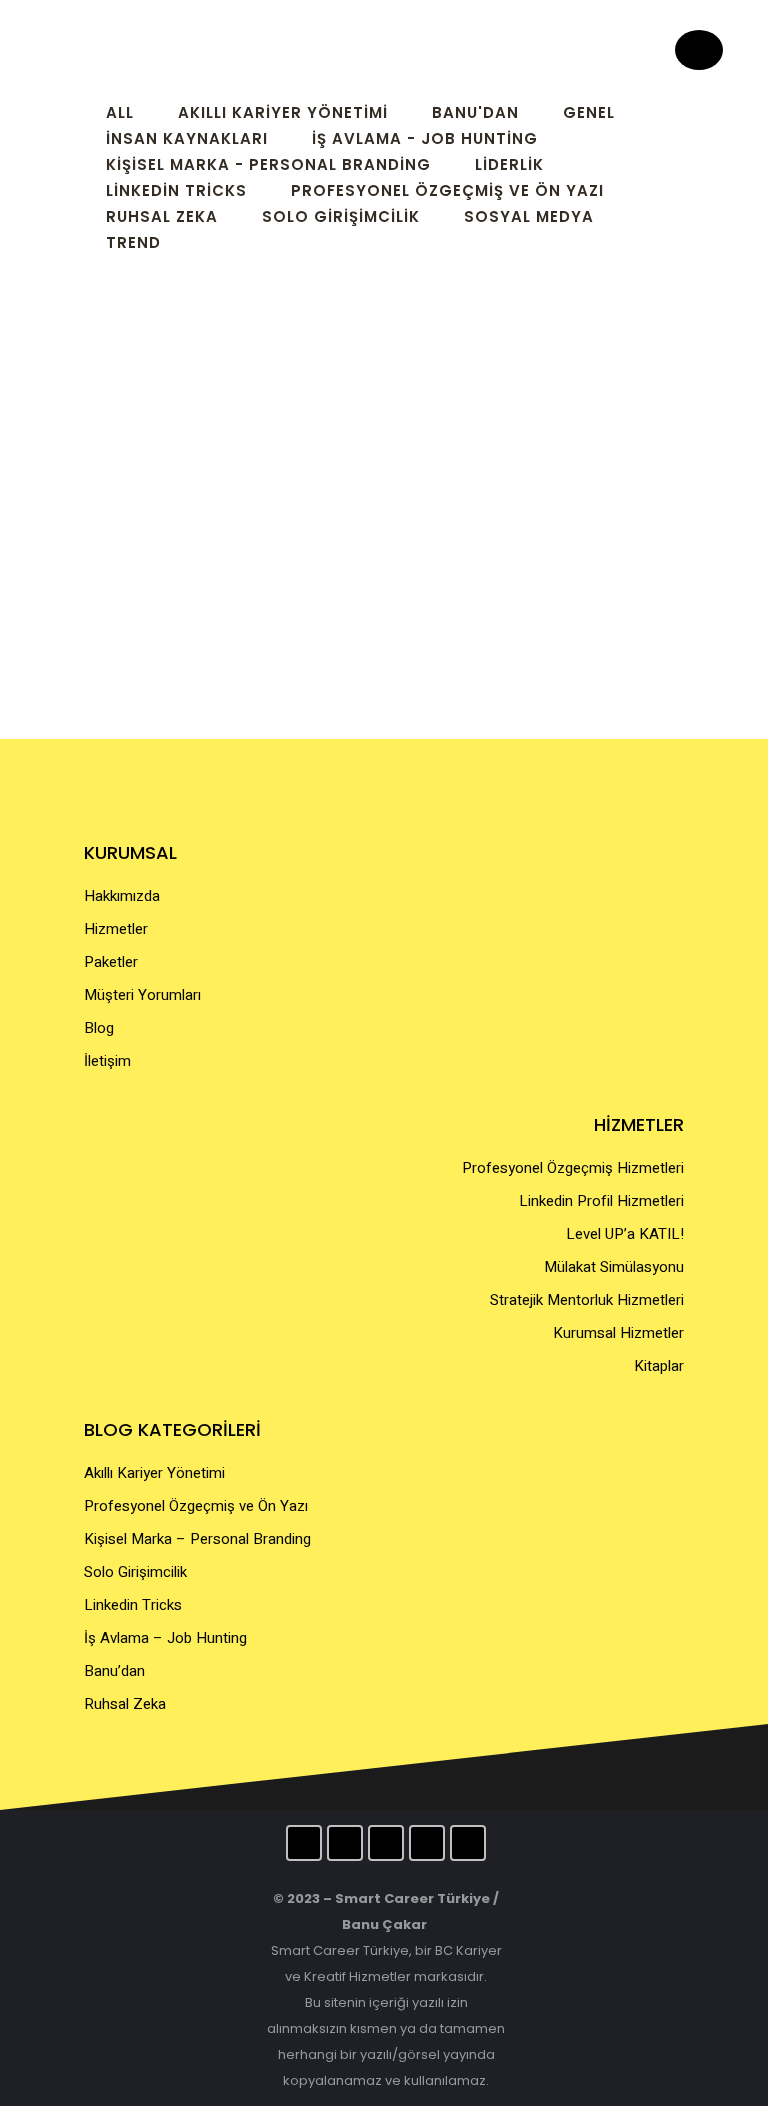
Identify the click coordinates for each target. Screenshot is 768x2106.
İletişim (107, 1061)
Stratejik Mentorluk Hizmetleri (587, 1300)
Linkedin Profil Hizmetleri (601, 1201)
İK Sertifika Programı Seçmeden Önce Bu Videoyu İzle (188, 545)
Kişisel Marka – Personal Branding (197, 1539)
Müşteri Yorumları (142, 995)
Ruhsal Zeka (125, 1704)
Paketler (111, 962)
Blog (99, 1028)
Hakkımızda (122, 896)
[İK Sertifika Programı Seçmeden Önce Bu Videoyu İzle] (223, 396)
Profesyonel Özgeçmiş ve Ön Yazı (196, 1506)
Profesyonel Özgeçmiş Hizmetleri (573, 1168)
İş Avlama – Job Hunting (165, 1638)
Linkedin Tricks (133, 1605)
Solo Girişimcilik (135, 1572)
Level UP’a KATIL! (625, 1234)
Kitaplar (659, 1366)
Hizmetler (116, 929)
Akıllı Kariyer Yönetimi (154, 1473)
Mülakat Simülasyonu (614, 1267)
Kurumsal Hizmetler (618, 1333)
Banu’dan (114, 1671)
